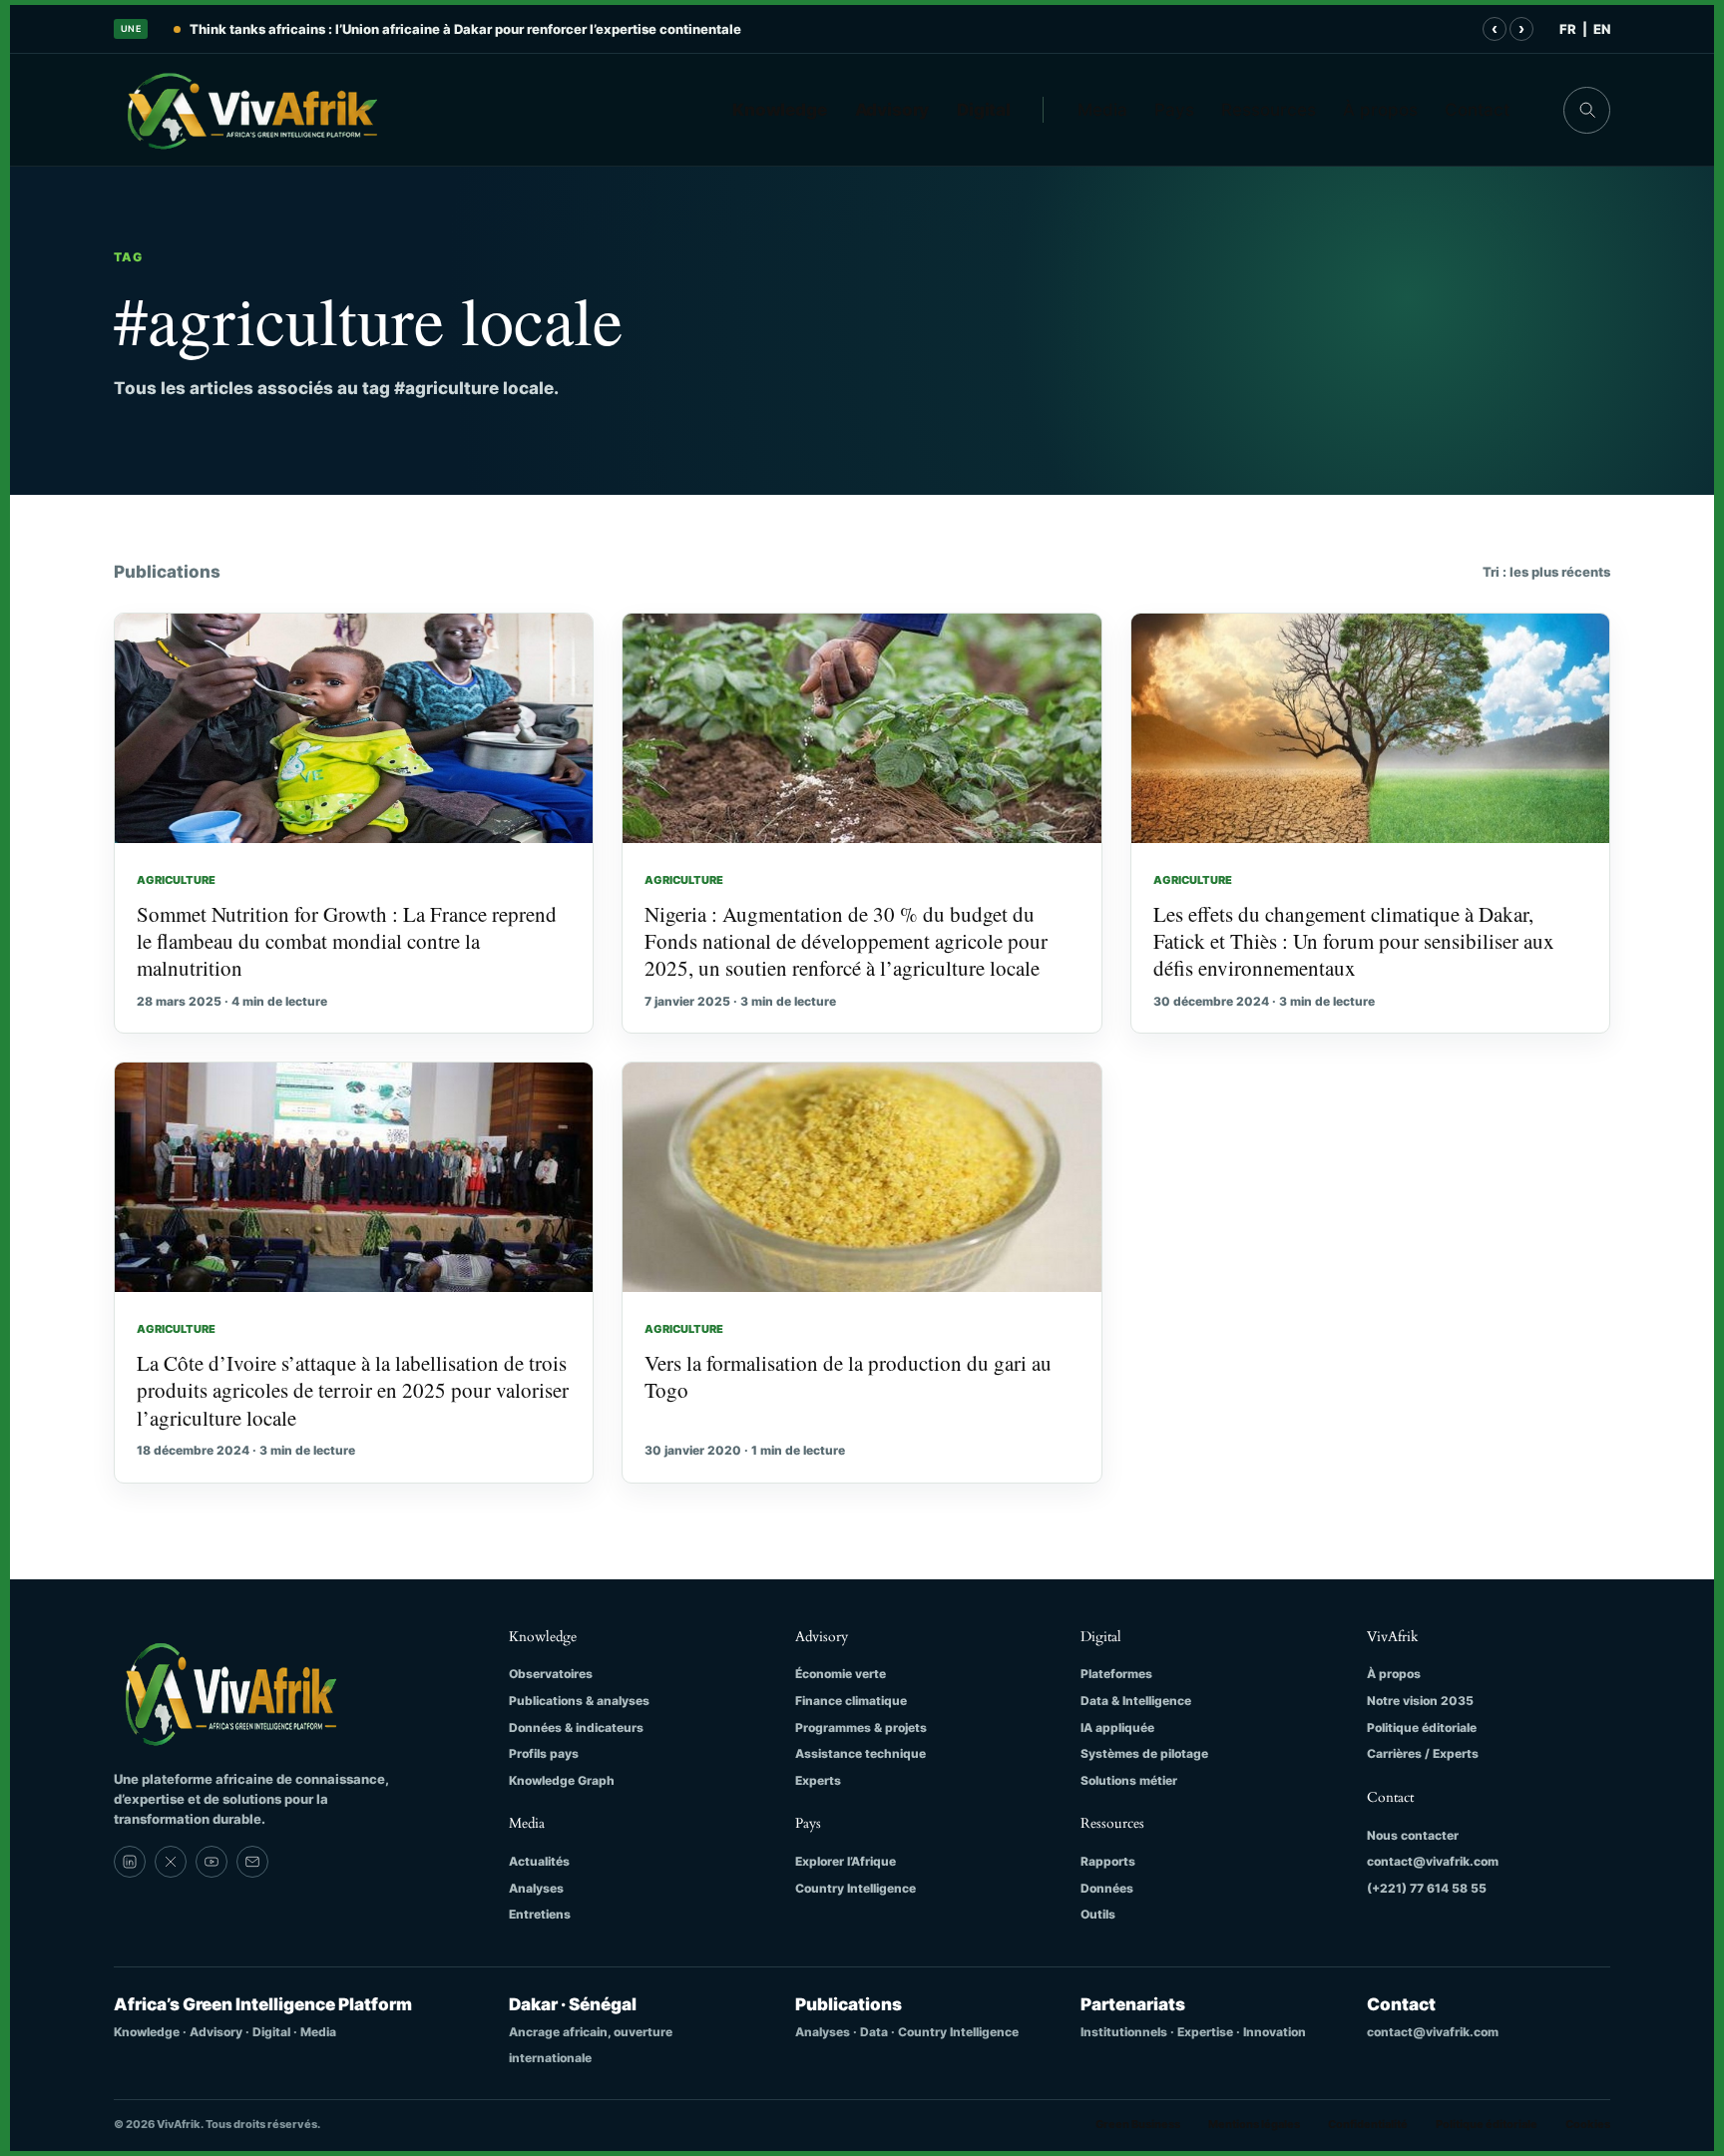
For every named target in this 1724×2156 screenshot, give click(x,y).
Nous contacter (1413, 1835)
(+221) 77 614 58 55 (1427, 1888)
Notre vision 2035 (1420, 1701)
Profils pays (544, 1753)
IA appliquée (1117, 1727)
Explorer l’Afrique (846, 1861)
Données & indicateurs (576, 1727)
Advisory (892, 110)
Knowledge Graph (562, 1780)
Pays (1174, 110)
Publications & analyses (579, 1701)
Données (1107, 1888)
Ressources (1269, 110)
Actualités (539, 1861)
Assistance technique (861, 1753)
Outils (1098, 1914)
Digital (984, 110)
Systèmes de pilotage (1144, 1753)
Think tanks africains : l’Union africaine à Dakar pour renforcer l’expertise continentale (465, 29)
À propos (1380, 110)
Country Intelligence (856, 1888)
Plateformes (1116, 1674)
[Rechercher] (1587, 110)
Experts (818, 1780)
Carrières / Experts (1423, 1753)
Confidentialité (1368, 2124)
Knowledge (780, 110)
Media (1102, 110)
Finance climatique (851, 1701)
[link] (130, 1862)
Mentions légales (1254, 2124)
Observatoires (551, 1674)
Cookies (1588, 2124)
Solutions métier (1129, 1780)
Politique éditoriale (1422, 1727)
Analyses (536, 1888)
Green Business (1138, 2124)
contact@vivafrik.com (1433, 1861)
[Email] (252, 1862)
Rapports (1108, 1861)
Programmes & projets (861, 1727)
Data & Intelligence (1136, 1701)
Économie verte (841, 1674)
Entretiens (540, 1914)
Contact (1477, 110)
